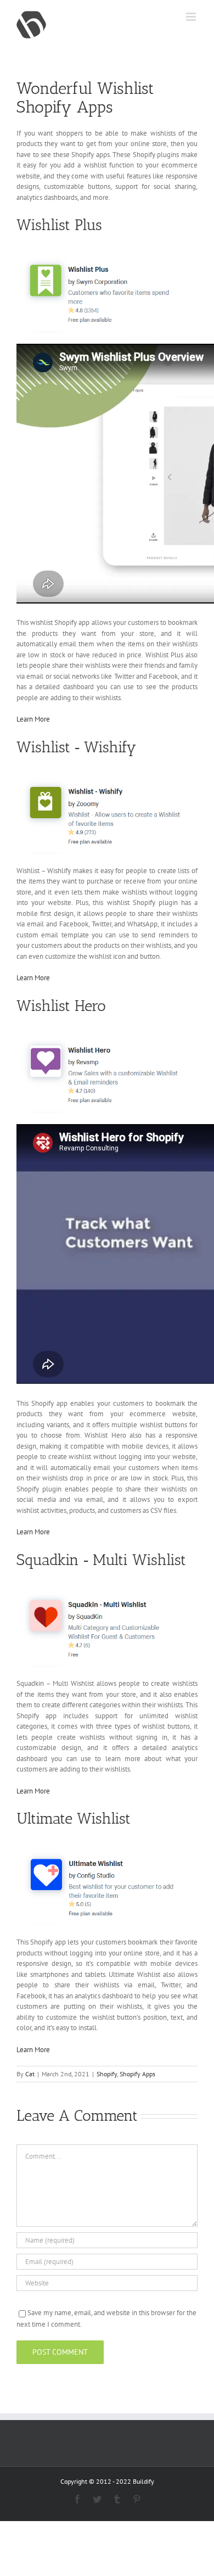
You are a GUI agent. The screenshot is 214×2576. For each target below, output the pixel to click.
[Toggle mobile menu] (192, 17)
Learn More (33, 719)
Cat (30, 2074)
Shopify (107, 2074)
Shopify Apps (137, 2074)
